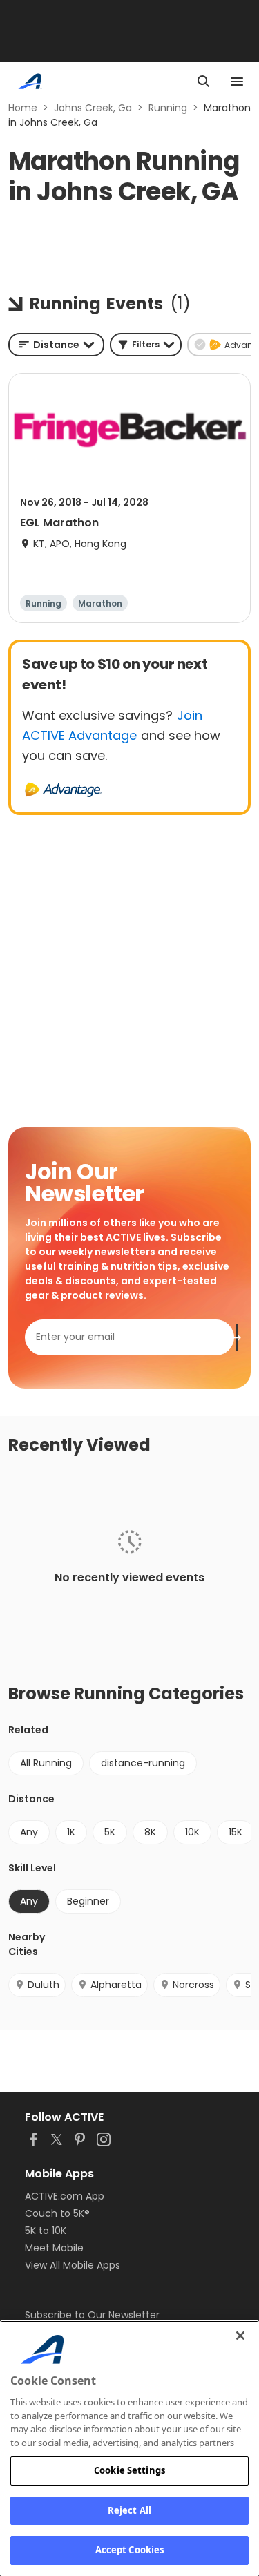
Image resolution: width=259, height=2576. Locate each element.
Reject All (129, 2510)
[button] (146, 345)
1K (71, 1832)
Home (23, 108)
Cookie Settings (129, 2470)
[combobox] (56, 345)
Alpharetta (116, 1985)
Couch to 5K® (57, 2213)
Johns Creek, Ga (93, 108)
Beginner (88, 1901)
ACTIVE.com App (65, 2196)
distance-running (143, 1763)
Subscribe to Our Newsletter (92, 2315)
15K (236, 1832)
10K (192, 1832)
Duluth (44, 1985)
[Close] (240, 2336)
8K (150, 1832)
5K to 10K (46, 2231)
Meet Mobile (54, 2248)
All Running (46, 1763)
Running (168, 108)
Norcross (193, 1985)
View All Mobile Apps (73, 2265)
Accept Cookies (130, 2550)
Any (29, 1832)
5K (110, 1832)
